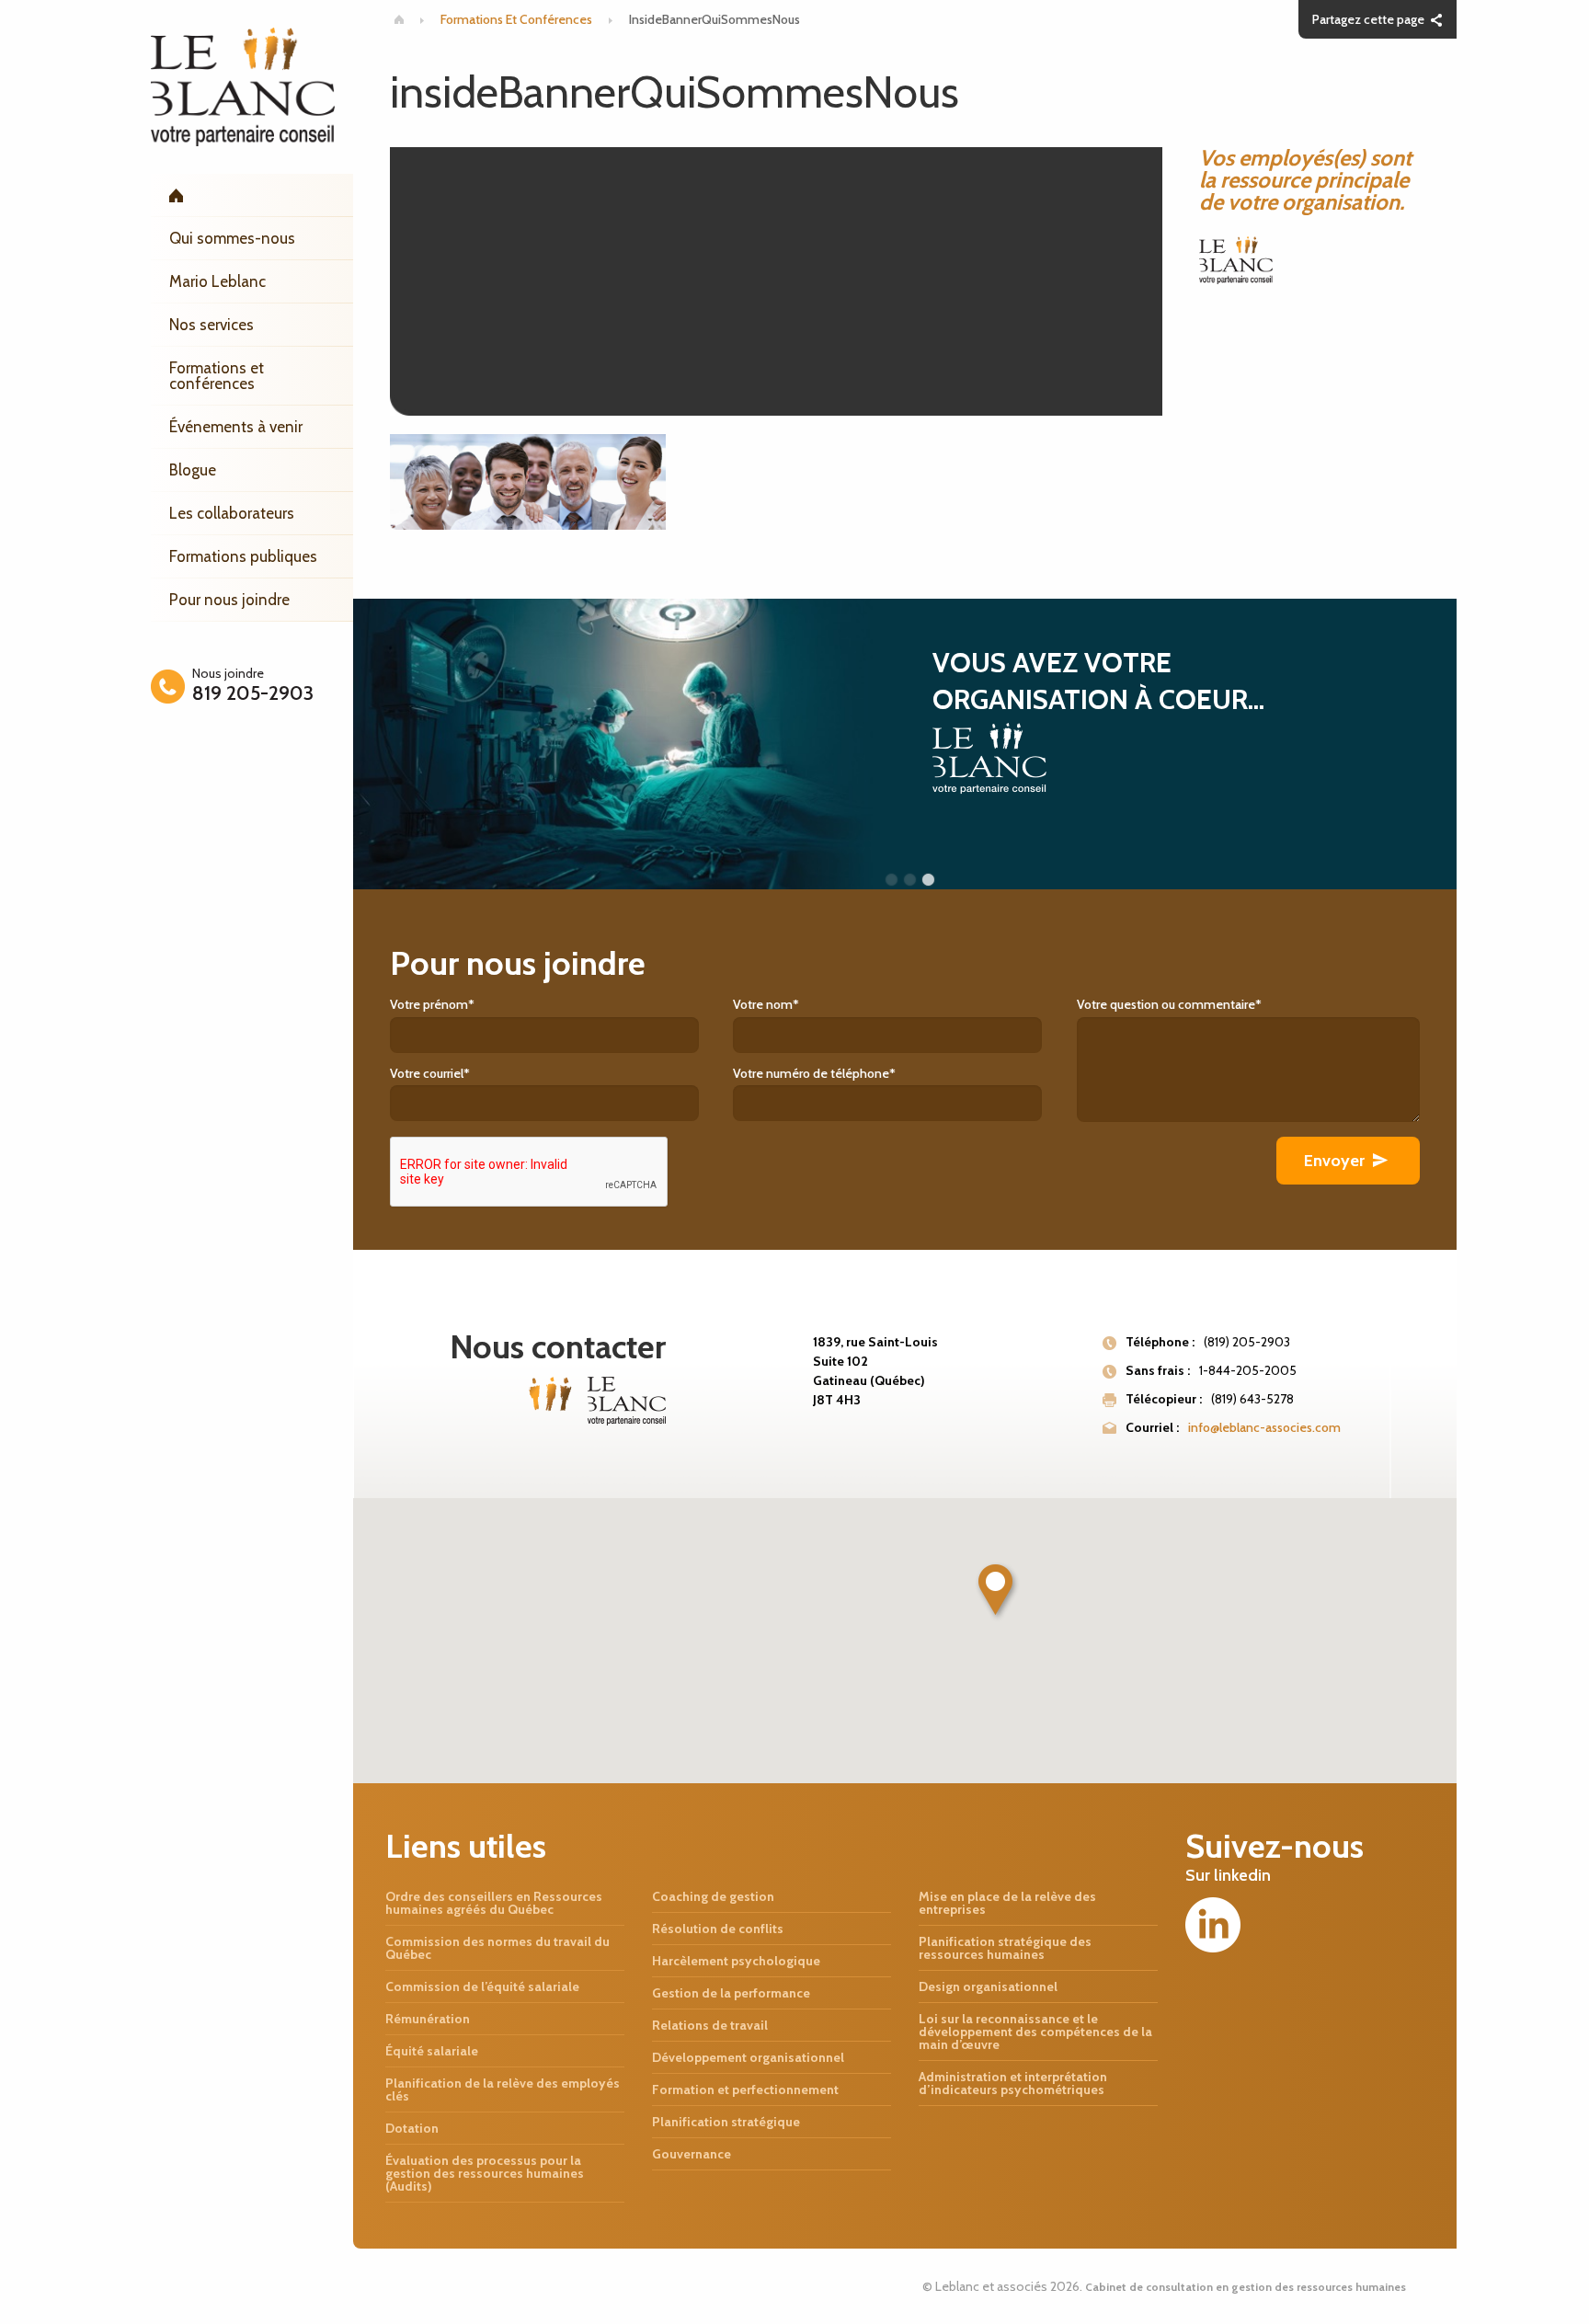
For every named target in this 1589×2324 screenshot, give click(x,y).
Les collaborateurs (232, 513)
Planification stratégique (726, 2122)
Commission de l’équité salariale (482, 1986)
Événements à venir (236, 427)
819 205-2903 (253, 693)
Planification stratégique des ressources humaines (1005, 1948)
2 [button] (909, 880)
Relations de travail (710, 2025)
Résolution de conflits (718, 1929)
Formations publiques (243, 556)
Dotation (412, 2128)
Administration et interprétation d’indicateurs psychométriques (1013, 2083)
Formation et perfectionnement (745, 2089)
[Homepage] (399, 19)
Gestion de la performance (731, 1993)
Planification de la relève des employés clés (503, 2089)
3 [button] (928, 880)
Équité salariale (432, 2051)
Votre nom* (766, 1004)
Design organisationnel (988, 1986)
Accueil (252, 195)
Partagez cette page (1368, 19)
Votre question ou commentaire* (1169, 1004)
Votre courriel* (430, 1073)
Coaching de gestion (713, 1896)
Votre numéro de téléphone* (814, 1073)
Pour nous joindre (229, 600)
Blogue (193, 470)
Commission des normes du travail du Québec (497, 1948)
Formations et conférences (217, 376)
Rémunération (428, 2019)
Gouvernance (692, 2154)
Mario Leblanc (217, 281)
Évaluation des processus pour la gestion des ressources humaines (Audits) (485, 2173)
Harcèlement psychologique (736, 1961)
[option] (905, 744)
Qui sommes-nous (232, 238)
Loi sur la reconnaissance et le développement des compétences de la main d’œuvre (1035, 2032)
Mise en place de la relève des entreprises (1007, 1903)
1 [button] (891, 880)
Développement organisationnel (748, 2057)
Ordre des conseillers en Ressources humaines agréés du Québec (494, 1903)
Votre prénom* (432, 1004)
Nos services (211, 325)
